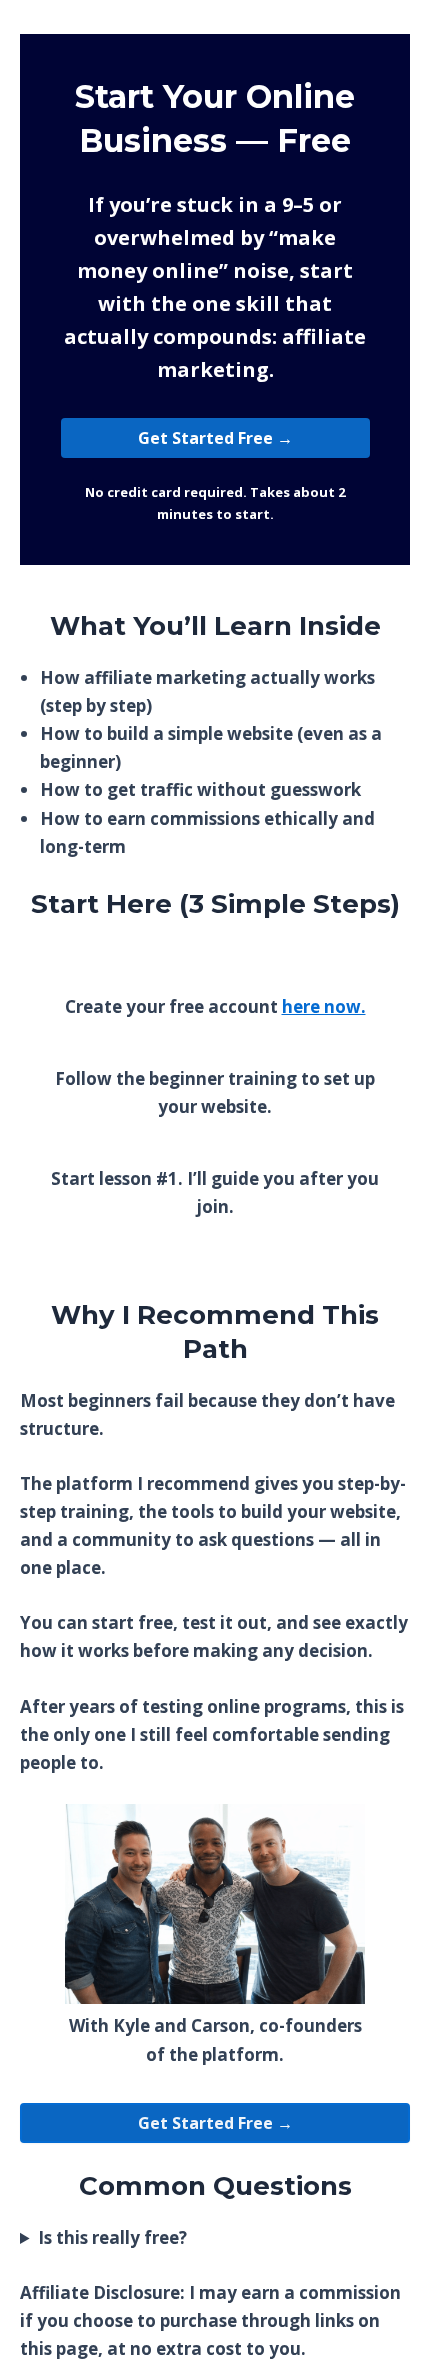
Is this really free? (112, 2237)
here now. (324, 1006)
